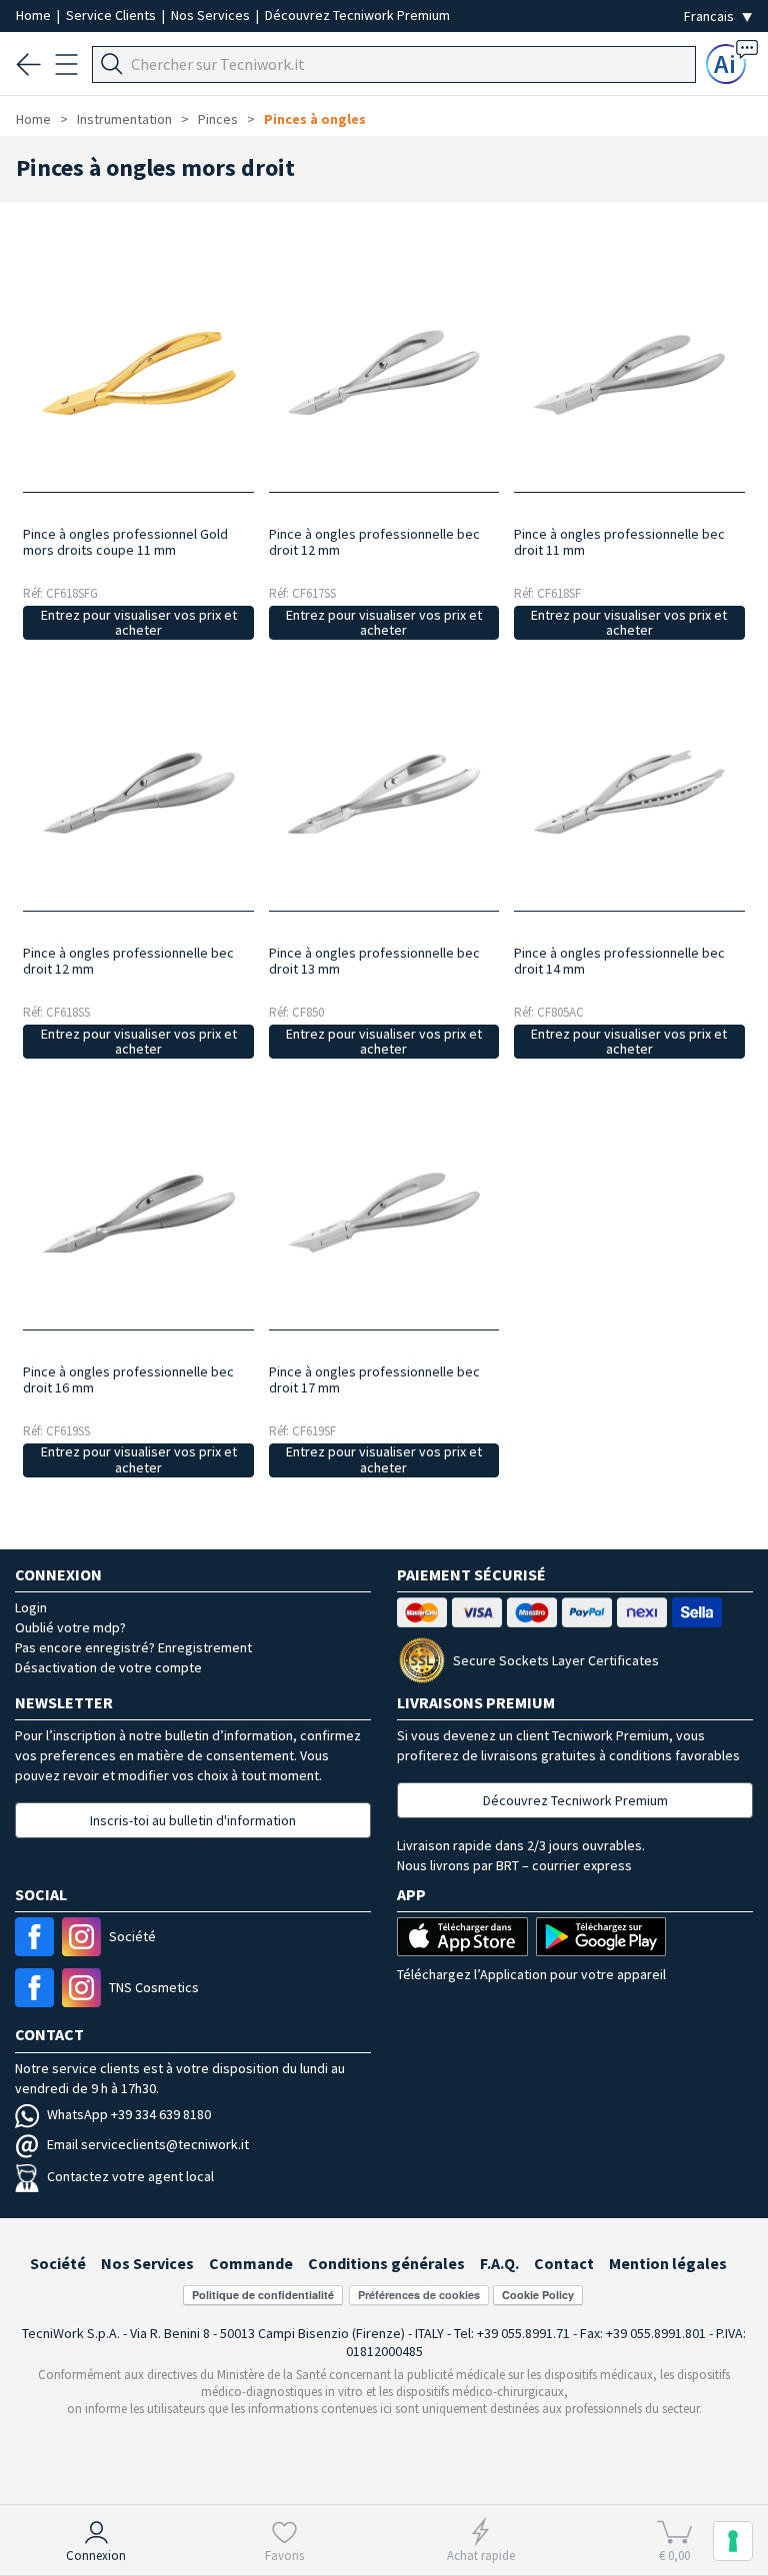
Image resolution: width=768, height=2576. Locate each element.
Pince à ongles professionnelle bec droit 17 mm (374, 1379)
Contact (564, 2263)
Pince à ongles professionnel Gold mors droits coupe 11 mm (125, 542)
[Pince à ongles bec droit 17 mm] (384, 1203)
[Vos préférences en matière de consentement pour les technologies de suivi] (733, 2541)
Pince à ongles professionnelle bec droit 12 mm (374, 542)
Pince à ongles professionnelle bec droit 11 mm (619, 542)
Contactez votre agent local (130, 2176)
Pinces (218, 119)
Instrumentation (124, 119)
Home (35, 15)
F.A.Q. (499, 2263)
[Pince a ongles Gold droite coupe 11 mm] (139, 365)
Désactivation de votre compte (108, 1667)
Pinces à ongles (315, 119)
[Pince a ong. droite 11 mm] (629, 365)
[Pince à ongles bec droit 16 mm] (139, 1203)
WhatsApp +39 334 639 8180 (129, 2114)
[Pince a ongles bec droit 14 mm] (629, 784)
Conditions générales (386, 2263)
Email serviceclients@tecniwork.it (148, 2144)
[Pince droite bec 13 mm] (384, 784)
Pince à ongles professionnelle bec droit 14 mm (619, 961)
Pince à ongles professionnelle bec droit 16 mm (128, 1379)
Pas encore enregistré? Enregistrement (133, 1647)
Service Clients (112, 15)
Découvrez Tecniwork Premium (357, 15)
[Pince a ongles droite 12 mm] (384, 365)
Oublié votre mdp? (70, 1627)
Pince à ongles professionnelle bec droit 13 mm (374, 961)
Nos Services (212, 15)
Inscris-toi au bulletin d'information (193, 1820)
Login (31, 1607)
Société (58, 2263)
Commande (251, 2263)
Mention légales (668, 2263)
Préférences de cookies (419, 2295)
